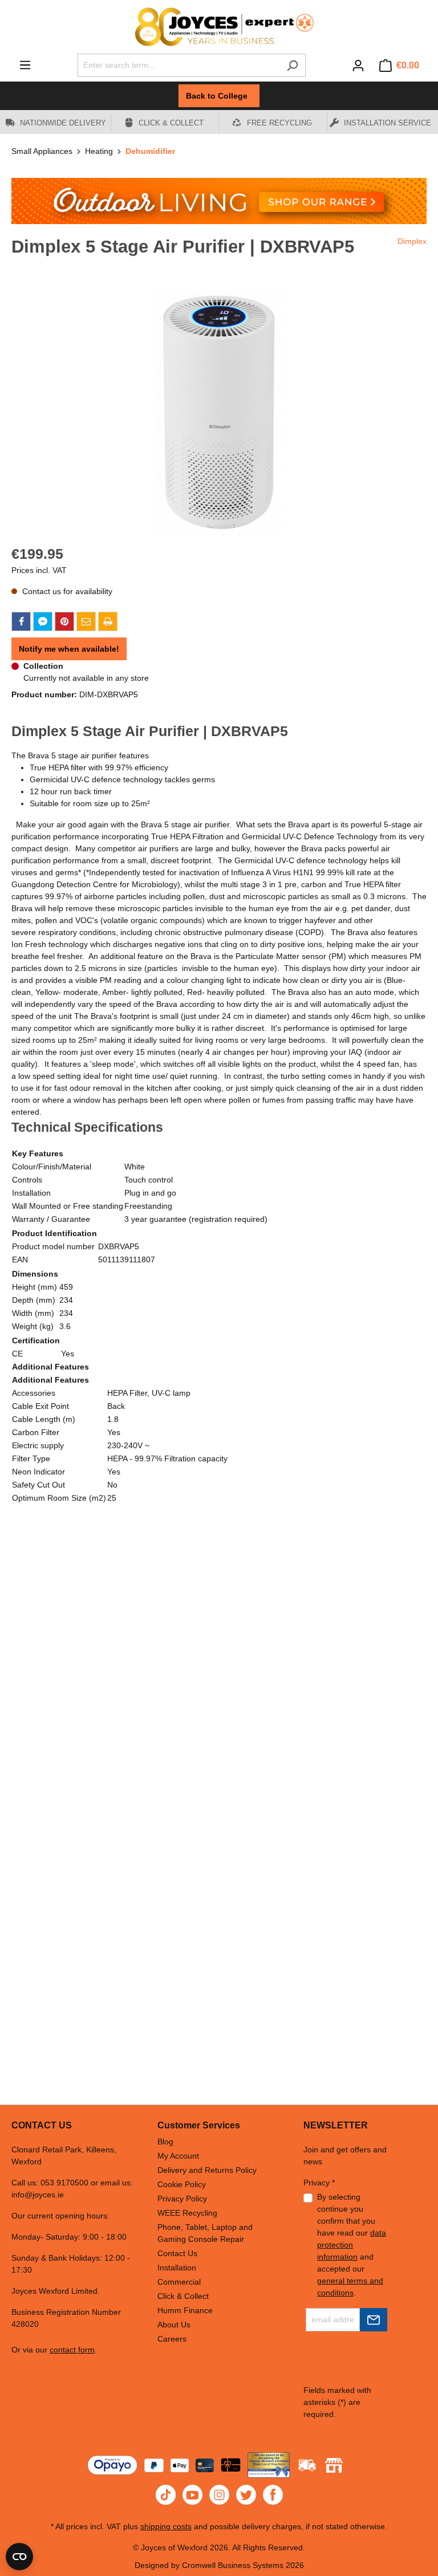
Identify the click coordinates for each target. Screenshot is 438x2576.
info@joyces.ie (38, 2195)
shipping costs (166, 2526)
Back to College (219, 96)
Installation (177, 2268)
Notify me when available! (69, 649)
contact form (72, 2350)
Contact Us (177, 2253)
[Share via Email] (86, 621)
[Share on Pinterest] (64, 621)
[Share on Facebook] (21, 621)
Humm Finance (185, 2310)
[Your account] (358, 66)
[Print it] (108, 621)
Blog (165, 2142)
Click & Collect (183, 2296)
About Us (174, 2325)
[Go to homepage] (219, 27)
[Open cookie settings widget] (19, 2557)
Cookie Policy (182, 2184)
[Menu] (25, 65)
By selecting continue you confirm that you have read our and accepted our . (352, 2245)
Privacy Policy (182, 2199)
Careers (172, 2339)
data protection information (352, 2245)
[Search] (292, 65)
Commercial (179, 2282)
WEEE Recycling (187, 2213)
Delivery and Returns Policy (207, 2170)
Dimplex (412, 241)
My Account (178, 2156)
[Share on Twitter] (43, 621)
